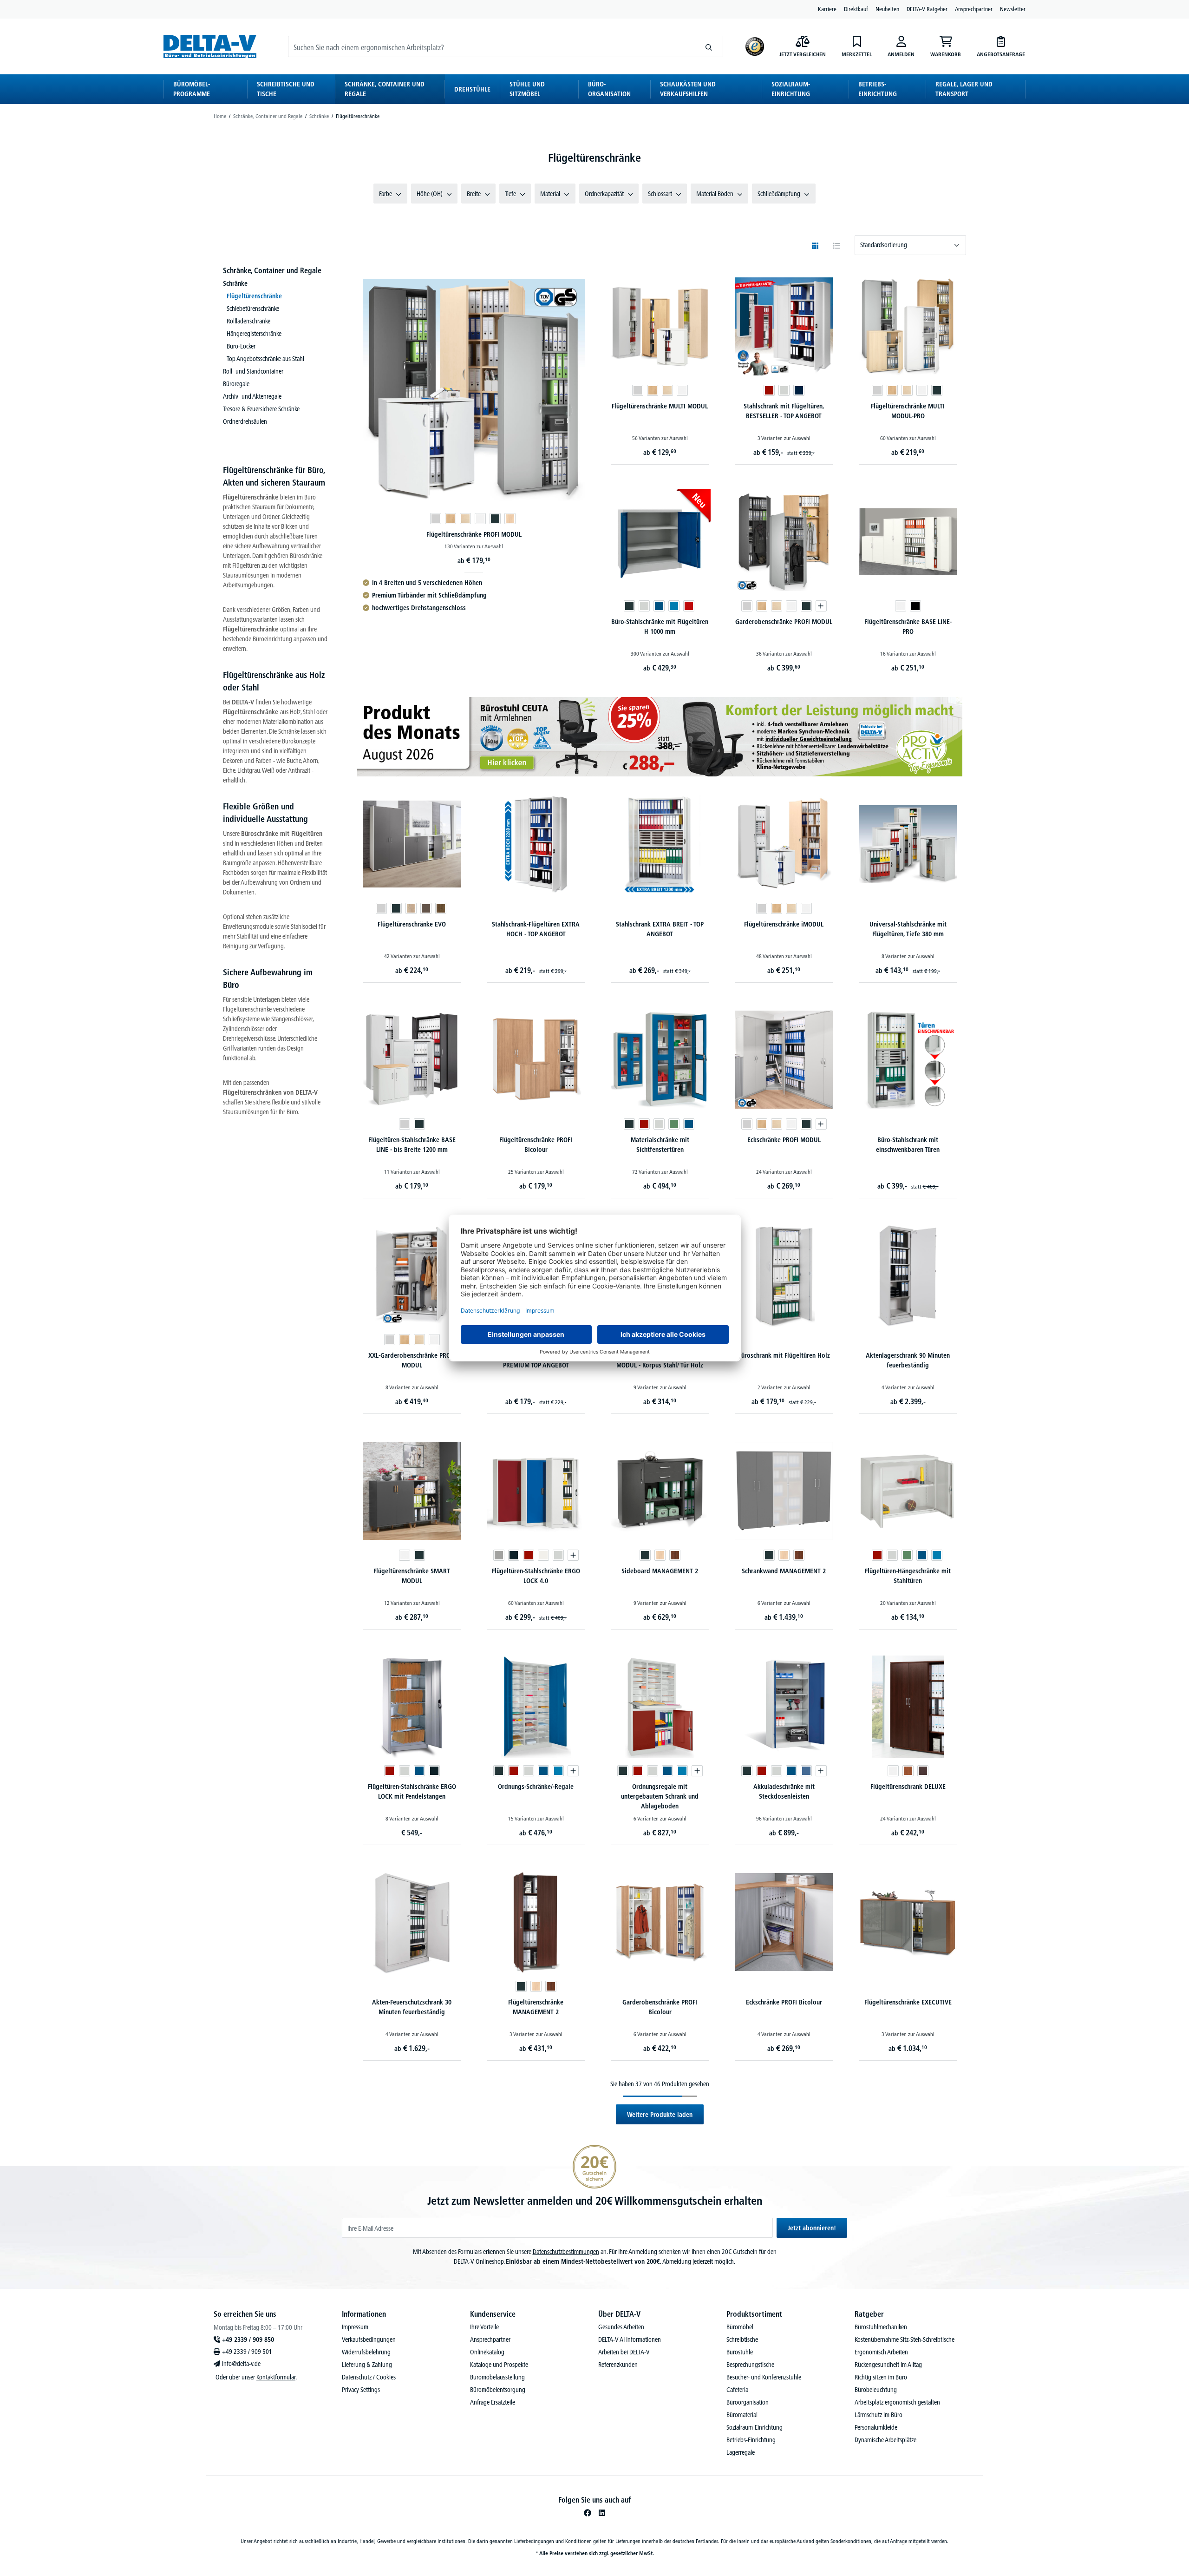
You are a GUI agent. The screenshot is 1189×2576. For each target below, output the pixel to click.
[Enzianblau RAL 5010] (659, 606)
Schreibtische (742, 2339)
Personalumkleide (876, 2427)
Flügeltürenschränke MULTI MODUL (660, 406)
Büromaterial (742, 2415)
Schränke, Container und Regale (272, 270)
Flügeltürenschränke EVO (412, 924)
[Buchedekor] (451, 519)
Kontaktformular (276, 2377)
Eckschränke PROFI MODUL (784, 1140)
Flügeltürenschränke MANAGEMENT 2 (536, 2007)
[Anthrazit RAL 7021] (434, 1771)
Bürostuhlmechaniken (881, 2327)
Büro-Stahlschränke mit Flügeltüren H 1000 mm (660, 627)
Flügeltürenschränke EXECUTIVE (908, 2002)
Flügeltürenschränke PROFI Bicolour (536, 1145)
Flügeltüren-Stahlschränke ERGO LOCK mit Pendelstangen (412, 1791)
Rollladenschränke (248, 321)
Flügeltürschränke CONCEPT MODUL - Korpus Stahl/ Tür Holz (660, 1360)
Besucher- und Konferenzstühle (764, 2377)
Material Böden (715, 194)
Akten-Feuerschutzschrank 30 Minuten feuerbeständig (412, 2007)
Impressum (355, 2327)
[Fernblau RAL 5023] (806, 1771)
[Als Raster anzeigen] (815, 246)
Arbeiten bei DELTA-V (624, 2352)
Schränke (235, 283)
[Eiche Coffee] (441, 908)
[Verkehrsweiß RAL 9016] (543, 1555)
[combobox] (492, 46)
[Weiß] (480, 519)
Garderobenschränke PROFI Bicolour (660, 2007)
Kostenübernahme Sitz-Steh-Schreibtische (905, 2339)
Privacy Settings (361, 2390)
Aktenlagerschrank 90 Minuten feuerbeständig (908, 1360)
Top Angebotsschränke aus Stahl (265, 359)
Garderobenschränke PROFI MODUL (784, 622)
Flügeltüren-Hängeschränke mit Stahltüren (908, 1576)
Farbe (385, 194)
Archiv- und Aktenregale (252, 396)
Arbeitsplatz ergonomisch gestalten (897, 2402)
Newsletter (1013, 9)
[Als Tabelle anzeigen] (836, 246)
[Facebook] (588, 2513)
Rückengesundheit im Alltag (888, 2365)
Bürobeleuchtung (876, 2390)
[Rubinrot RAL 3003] (769, 390)
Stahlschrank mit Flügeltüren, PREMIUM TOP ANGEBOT (536, 1360)
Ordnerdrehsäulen (245, 421)
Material (550, 194)
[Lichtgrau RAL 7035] (784, 390)
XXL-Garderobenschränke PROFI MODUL (412, 1360)
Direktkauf (856, 9)
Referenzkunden (618, 2365)
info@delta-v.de (241, 2364)
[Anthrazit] (495, 519)
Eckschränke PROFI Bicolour (784, 2002)
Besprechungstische (750, 2365)
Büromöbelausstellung (497, 2377)
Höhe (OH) (430, 194)
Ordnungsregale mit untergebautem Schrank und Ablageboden (660, 1796)
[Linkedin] (602, 2513)
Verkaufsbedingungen (369, 2339)
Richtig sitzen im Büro (881, 2377)
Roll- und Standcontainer (253, 371)
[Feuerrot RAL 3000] (689, 606)
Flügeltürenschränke (254, 296)
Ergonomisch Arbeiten (881, 2352)
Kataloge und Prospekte (499, 2365)
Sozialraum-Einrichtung (755, 2427)
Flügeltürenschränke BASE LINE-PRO (908, 627)
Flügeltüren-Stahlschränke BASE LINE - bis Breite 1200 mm (412, 1145)
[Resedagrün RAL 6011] (674, 1124)
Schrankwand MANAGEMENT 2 (784, 1571)
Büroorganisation (748, 2402)
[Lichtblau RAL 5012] (674, 606)
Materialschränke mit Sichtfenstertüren (660, 1145)
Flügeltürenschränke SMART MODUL (412, 1576)
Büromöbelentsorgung (498, 2390)
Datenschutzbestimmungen (566, 2252)
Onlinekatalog (487, 2352)
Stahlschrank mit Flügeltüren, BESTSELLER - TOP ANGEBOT (784, 411)
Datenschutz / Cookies (369, 2377)
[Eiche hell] (510, 519)
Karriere (827, 9)
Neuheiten (887, 9)
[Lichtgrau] (436, 519)
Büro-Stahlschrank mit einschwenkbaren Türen (908, 1145)
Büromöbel (740, 2327)
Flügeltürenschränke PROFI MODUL (474, 534)
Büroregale (236, 384)
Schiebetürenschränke (253, 309)
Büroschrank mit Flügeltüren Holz (784, 1355)
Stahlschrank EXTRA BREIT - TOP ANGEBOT (660, 929)
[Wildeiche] (411, 908)
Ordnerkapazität (604, 194)
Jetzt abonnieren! (812, 2228)
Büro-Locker (241, 346)
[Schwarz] (915, 606)
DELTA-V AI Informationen (630, 2339)
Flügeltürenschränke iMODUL (784, 924)
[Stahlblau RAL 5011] (799, 390)
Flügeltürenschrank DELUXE (908, 1787)
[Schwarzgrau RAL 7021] (514, 1555)
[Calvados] (908, 1771)
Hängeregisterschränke (254, 334)
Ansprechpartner (974, 9)
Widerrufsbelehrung (366, 2352)
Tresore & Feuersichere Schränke (261, 409)
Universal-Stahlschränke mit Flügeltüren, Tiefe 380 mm (908, 929)
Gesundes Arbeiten (621, 2327)
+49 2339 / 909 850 (248, 2339)
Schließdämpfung (779, 194)
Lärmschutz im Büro (879, 2415)
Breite (474, 194)
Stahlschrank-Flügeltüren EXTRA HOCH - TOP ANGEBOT (536, 929)
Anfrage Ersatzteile (493, 2402)
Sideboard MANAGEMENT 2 (660, 1571)
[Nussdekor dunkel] (675, 1555)
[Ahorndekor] (465, 519)
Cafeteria (737, 2390)
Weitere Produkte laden (660, 2115)
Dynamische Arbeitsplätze (885, 2440)
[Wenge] (923, 1771)
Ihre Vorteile (484, 2327)
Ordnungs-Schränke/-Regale (536, 1787)
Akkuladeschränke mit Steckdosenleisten (784, 1791)
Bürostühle (740, 2352)
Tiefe (510, 194)
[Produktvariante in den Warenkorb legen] (821, 606)
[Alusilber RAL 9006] (499, 1555)
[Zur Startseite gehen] (210, 46)
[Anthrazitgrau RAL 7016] (629, 606)
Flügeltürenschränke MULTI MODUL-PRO (908, 411)
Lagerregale (741, 2452)
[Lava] (426, 908)
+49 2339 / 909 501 (247, 2352)
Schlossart (660, 194)
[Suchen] (709, 46)
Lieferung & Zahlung (367, 2365)
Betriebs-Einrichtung (751, 2440)
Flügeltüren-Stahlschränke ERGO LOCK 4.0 (536, 1576)
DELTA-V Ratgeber (927, 9)
